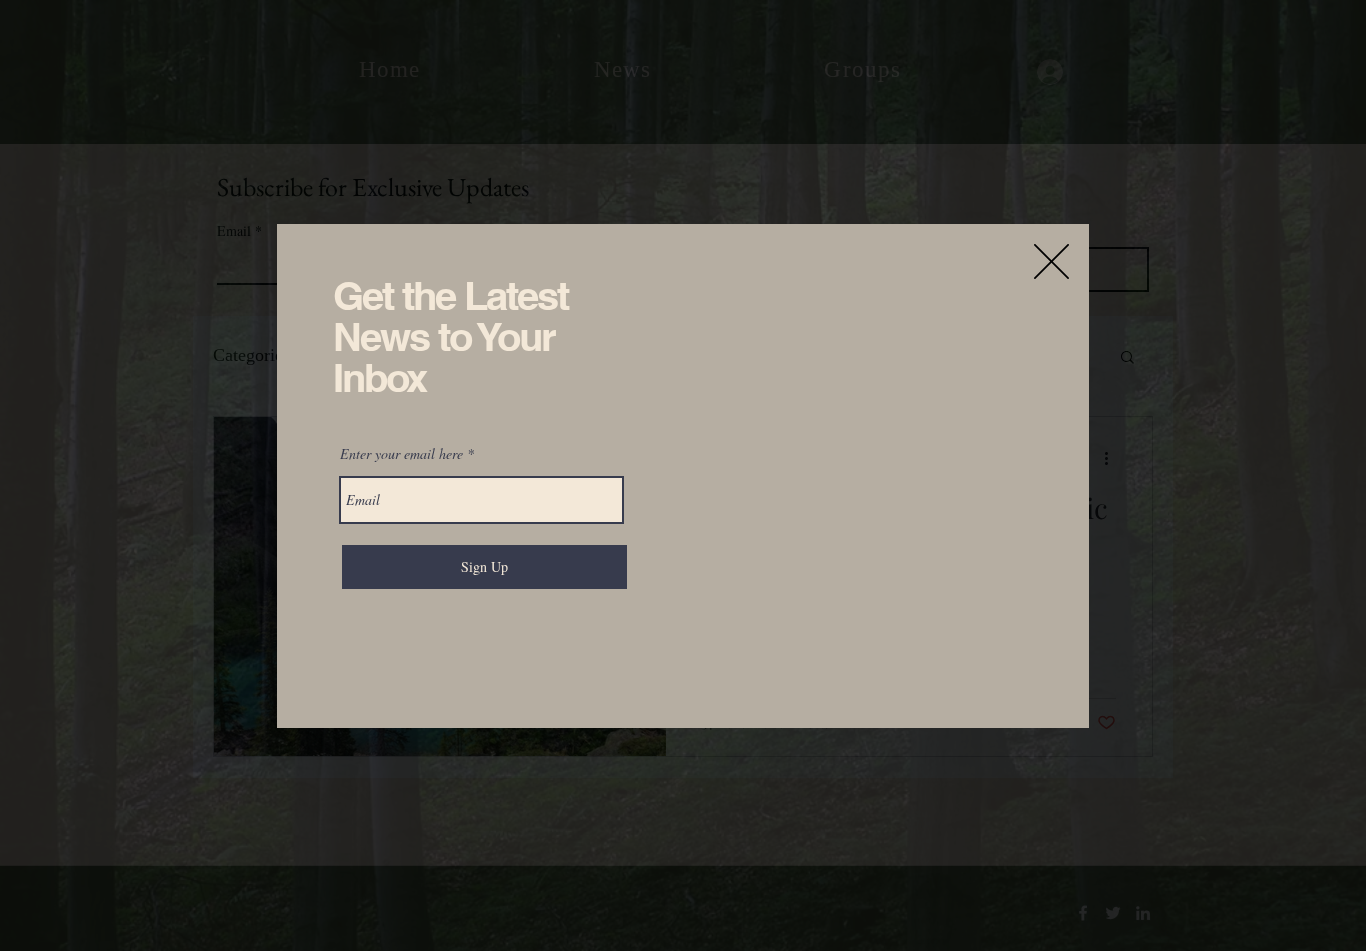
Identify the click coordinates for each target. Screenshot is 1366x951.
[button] (1051, 261)
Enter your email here (401, 454)
